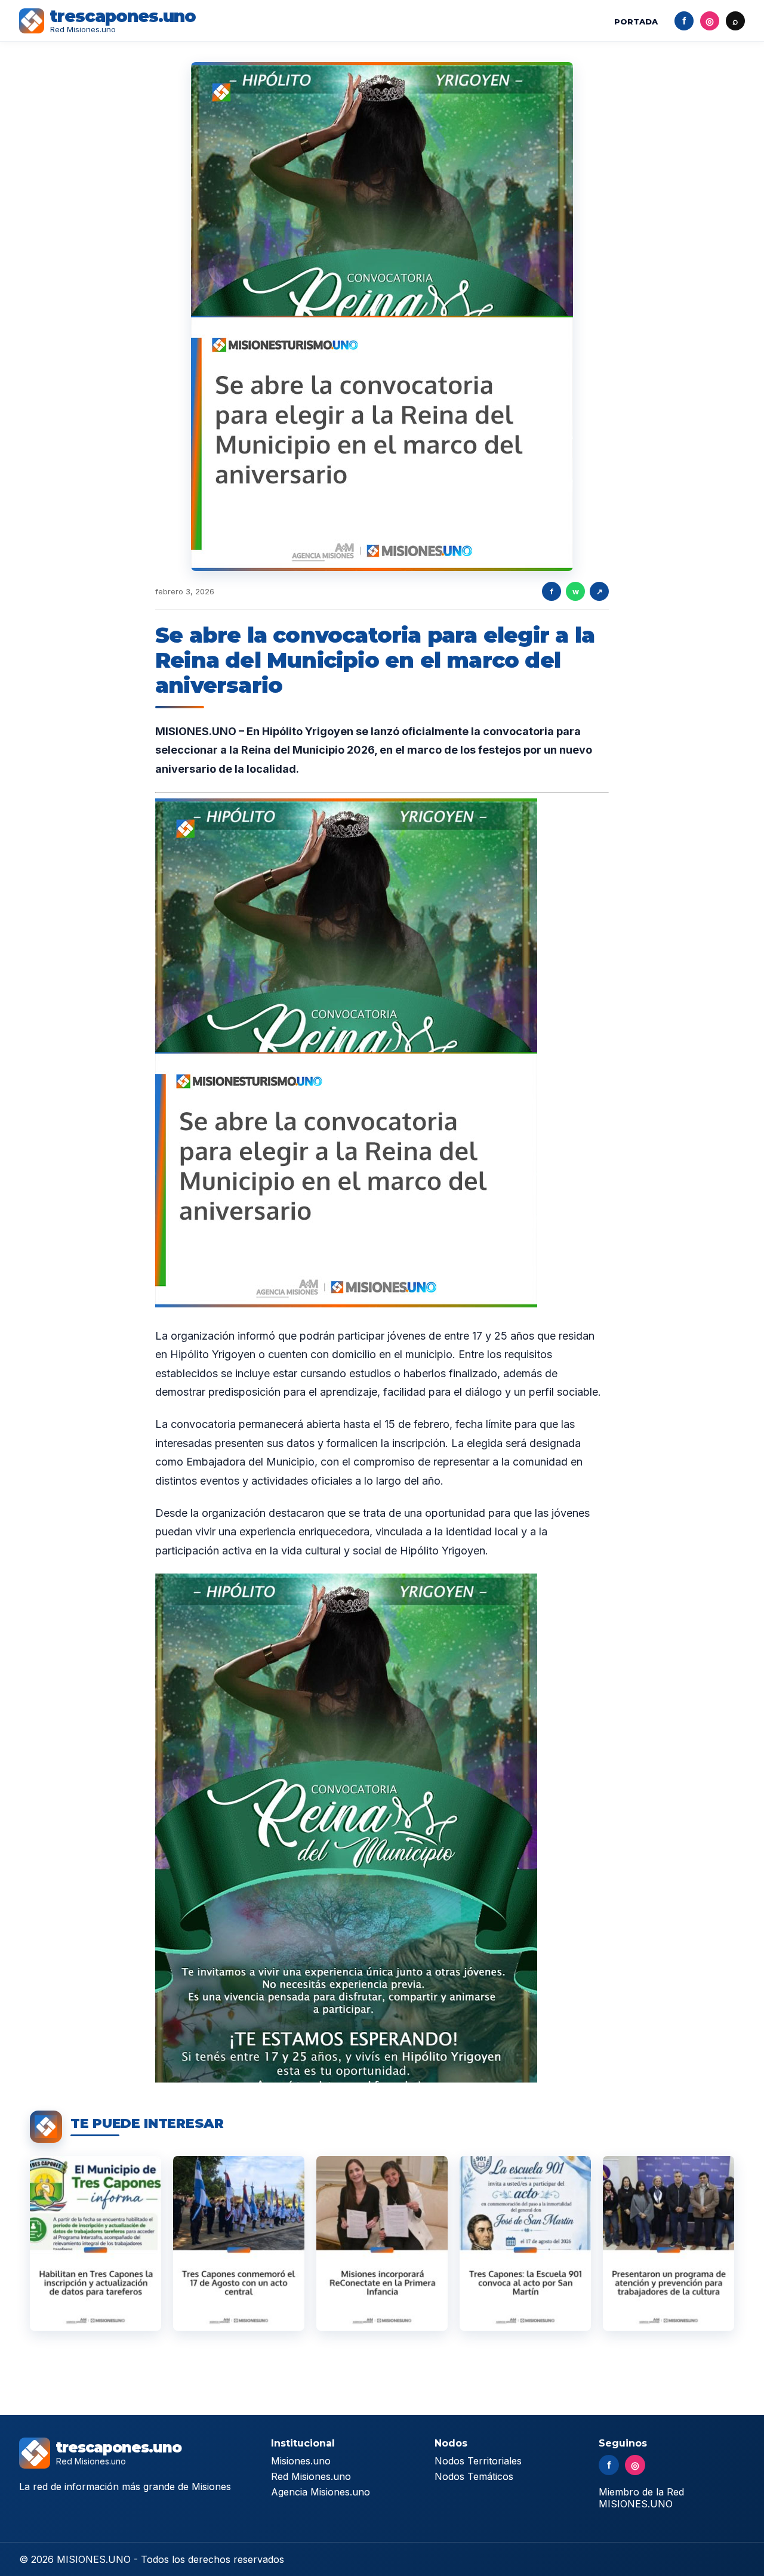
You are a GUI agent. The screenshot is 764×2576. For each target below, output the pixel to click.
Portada (636, 21)
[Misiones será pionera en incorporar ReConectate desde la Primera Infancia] (382, 2243)
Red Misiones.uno (311, 2476)
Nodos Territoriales (478, 2461)
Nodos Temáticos (474, 2476)
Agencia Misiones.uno (321, 2492)
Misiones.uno (301, 2461)
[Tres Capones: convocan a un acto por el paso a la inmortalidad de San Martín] (525, 2243)
